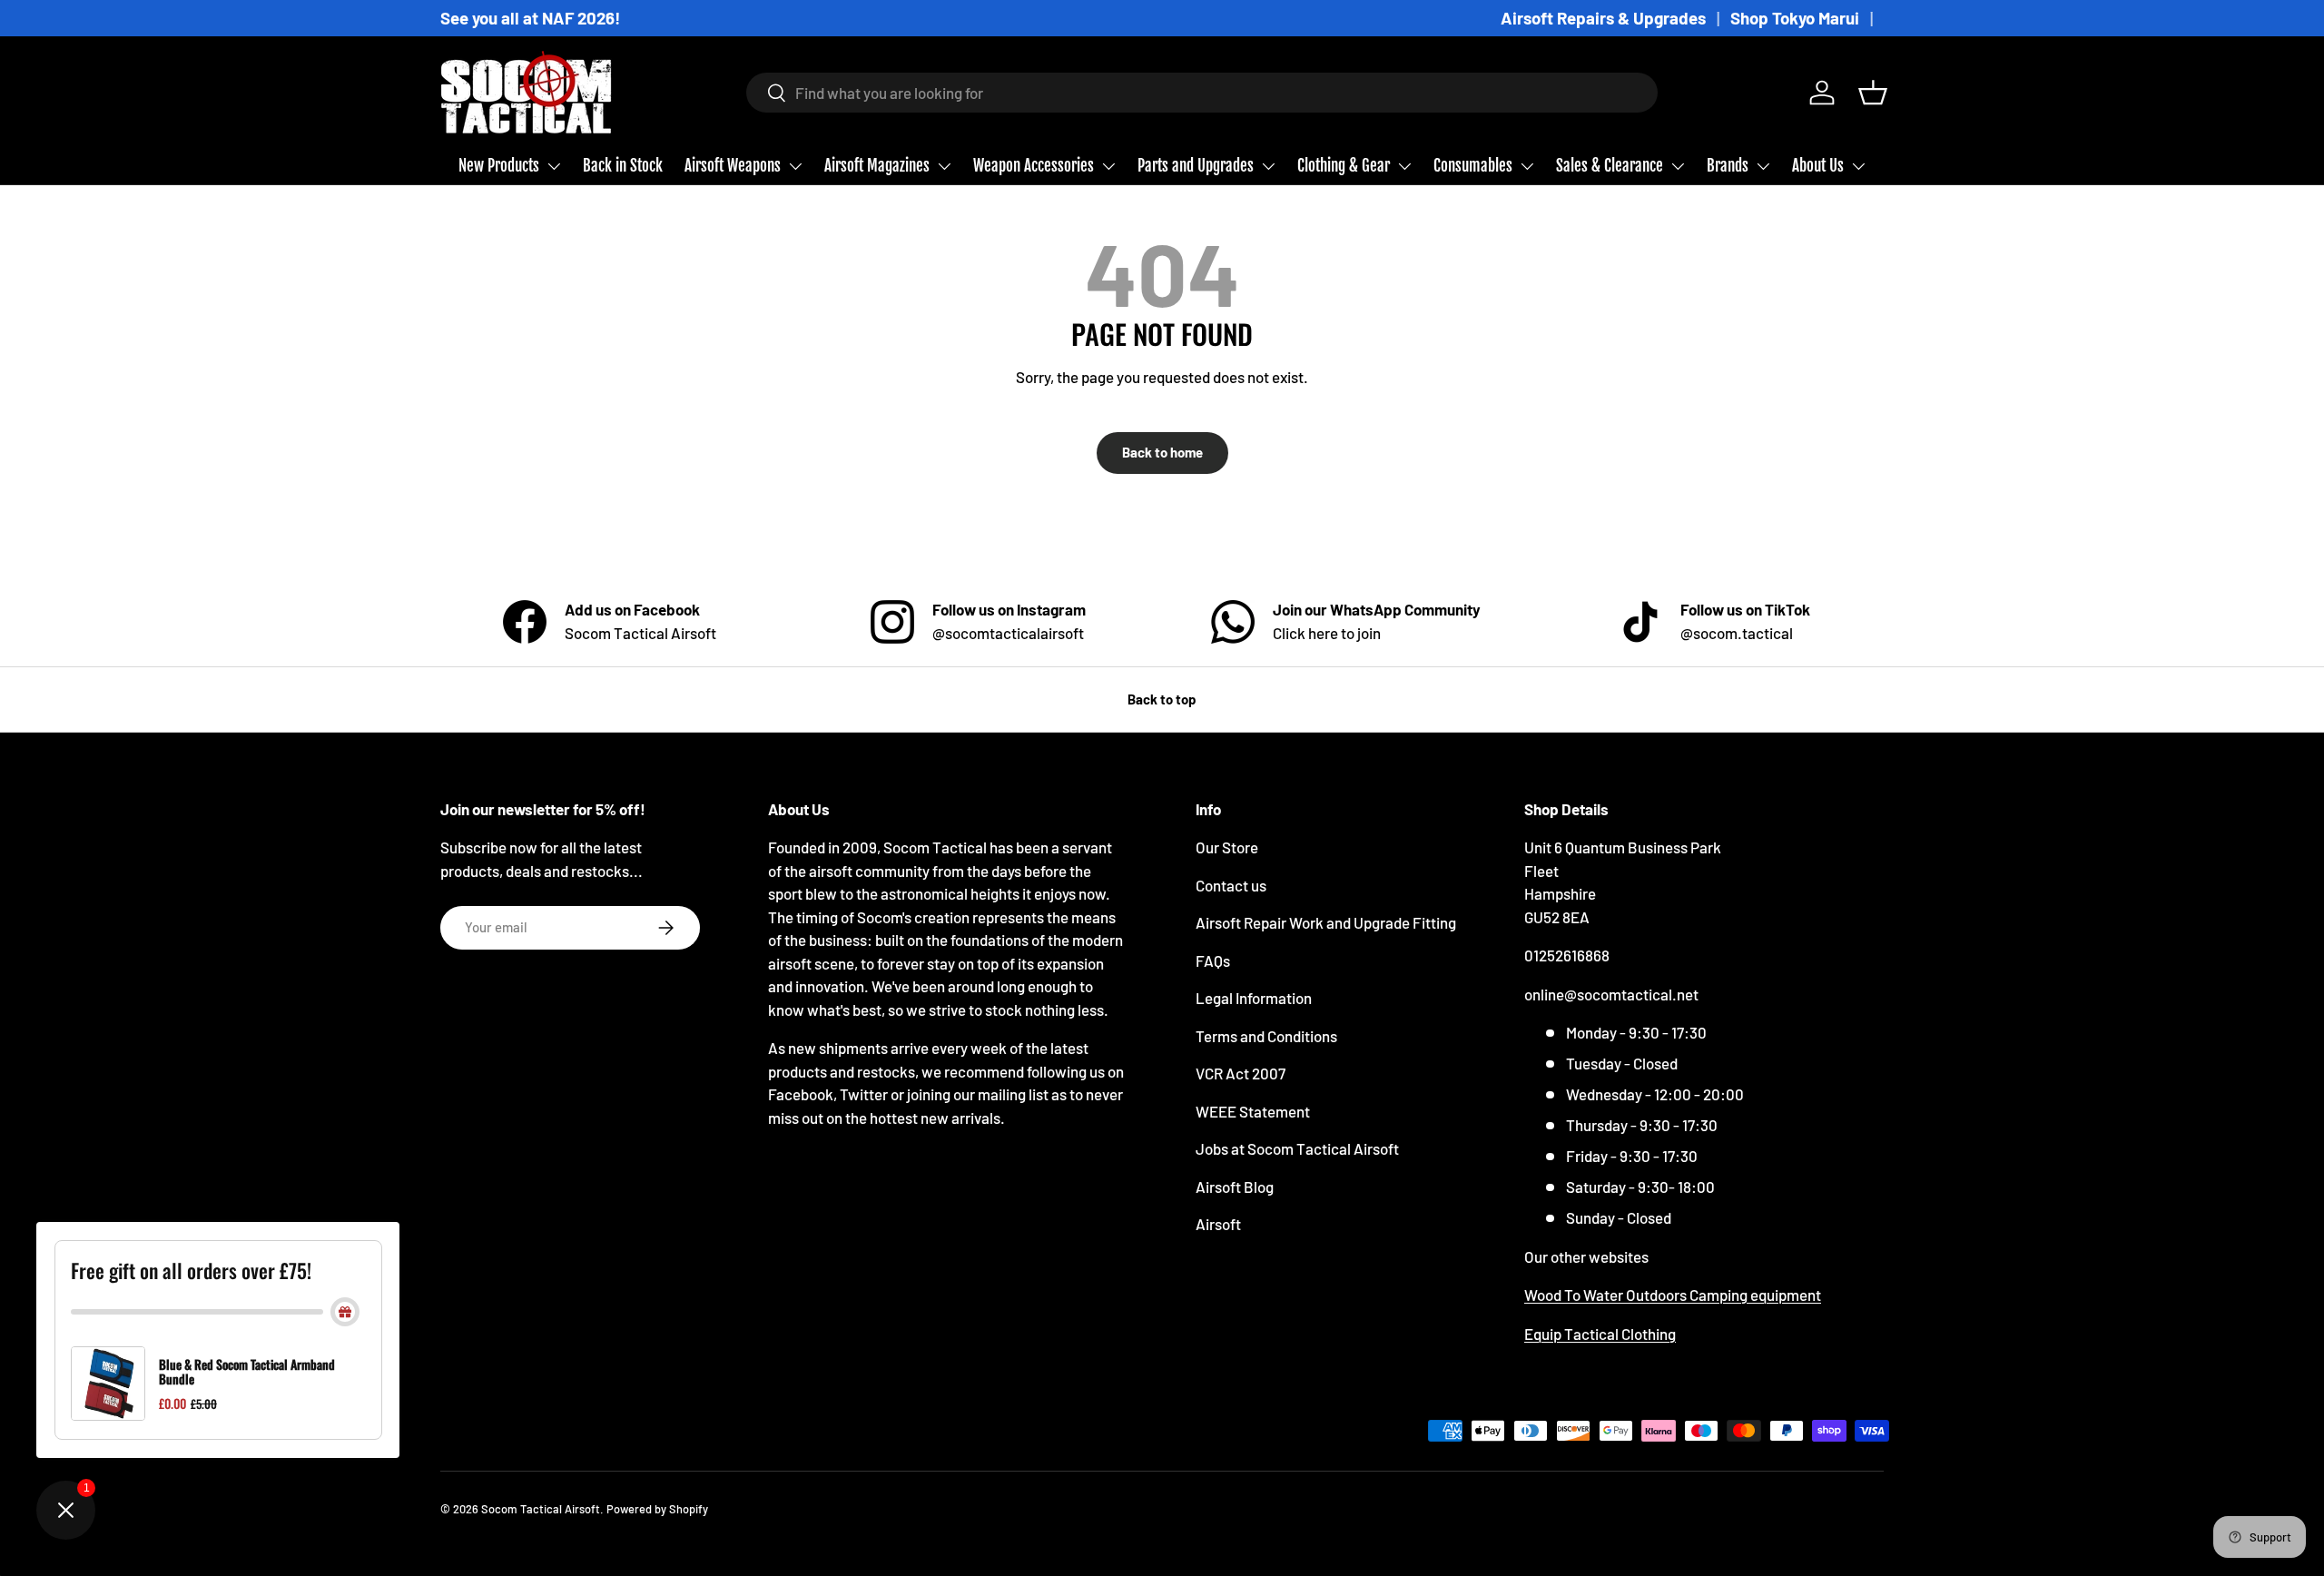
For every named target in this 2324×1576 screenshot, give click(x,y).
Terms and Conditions (1266, 1036)
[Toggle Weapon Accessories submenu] (1108, 166)
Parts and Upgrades (1196, 166)
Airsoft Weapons (733, 166)
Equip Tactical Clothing (1600, 1334)
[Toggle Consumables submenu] (1527, 166)
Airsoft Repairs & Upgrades (1603, 18)
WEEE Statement (1253, 1111)
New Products (499, 166)
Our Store (1227, 847)
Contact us (1231, 885)
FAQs (1213, 960)
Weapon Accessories (1034, 166)
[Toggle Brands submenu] (1763, 166)
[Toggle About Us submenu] (1858, 166)
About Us (1818, 166)
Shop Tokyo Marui (1795, 18)
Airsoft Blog (1235, 1187)
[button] (1873, 93)
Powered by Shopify (657, 1509)
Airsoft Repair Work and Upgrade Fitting (1326, 922)
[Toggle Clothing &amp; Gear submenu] (1404, 166)
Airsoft (1218, 1224)
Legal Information (1254, 998)
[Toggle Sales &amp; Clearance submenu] (1678, 166)
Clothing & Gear (1344, 166)
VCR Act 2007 (1241, 1073)
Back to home (1162, 452)
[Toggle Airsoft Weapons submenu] (795, 166)
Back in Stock (623, 166)
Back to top (1162, 699)
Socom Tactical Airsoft (541, 1509)
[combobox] (1202, 93)
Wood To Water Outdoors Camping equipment (1673, 1295)
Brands (1728, 166)
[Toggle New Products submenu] (554, 166)
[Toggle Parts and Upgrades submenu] (1268, 166)
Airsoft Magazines (877, 166)
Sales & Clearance (1610, 166)
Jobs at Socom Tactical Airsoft (1297, 1148)
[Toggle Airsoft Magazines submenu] (944, 166)
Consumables (1473, 166)
